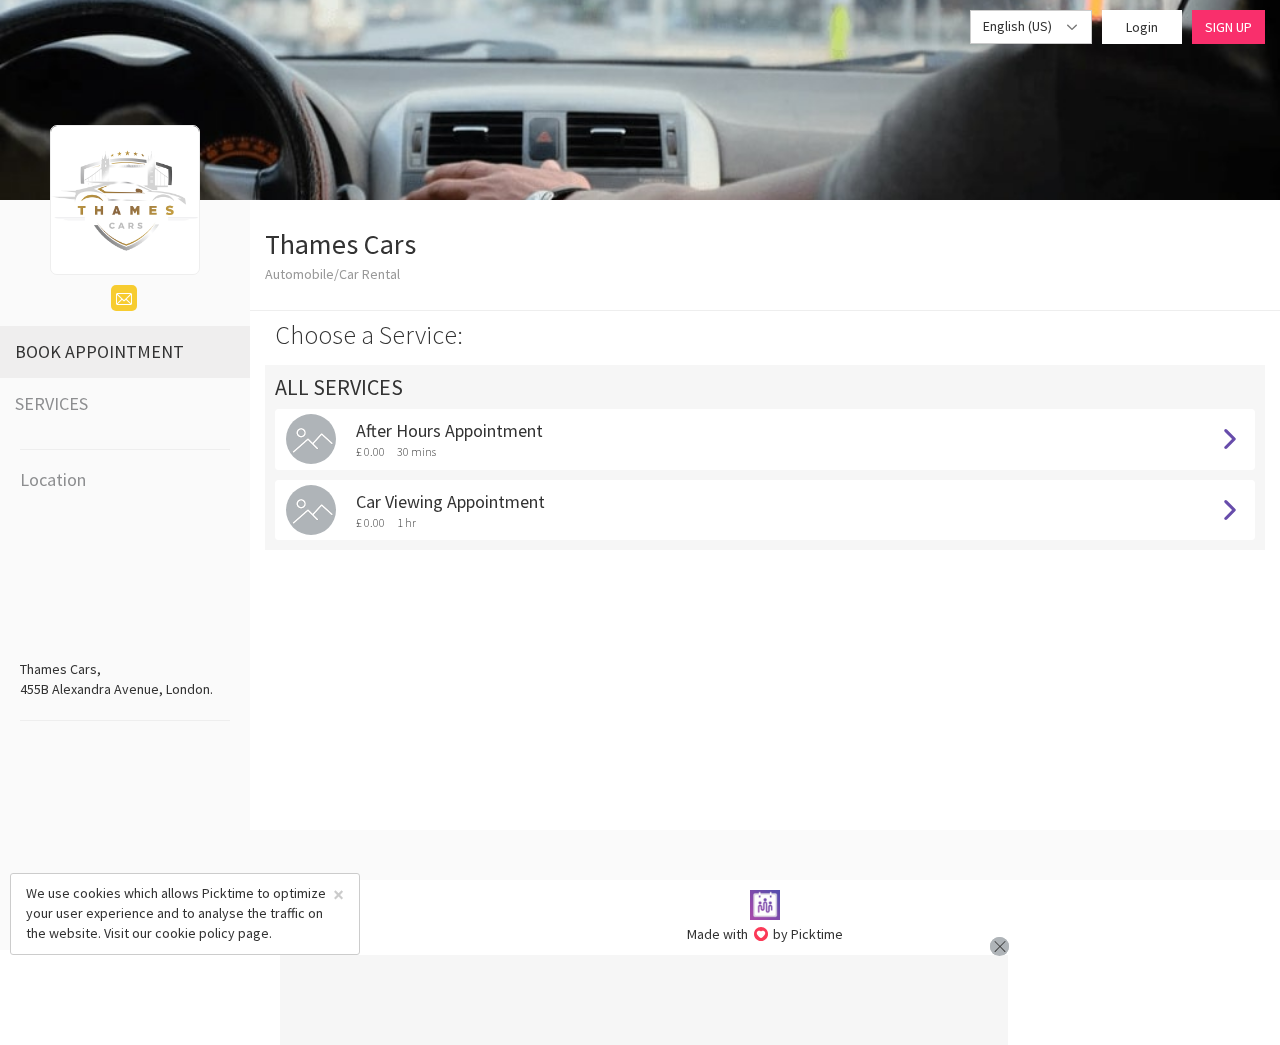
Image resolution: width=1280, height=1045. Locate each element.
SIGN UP (1228, 27)
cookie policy (195, 933)
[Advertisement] (644, 1000)
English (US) (1019, 26)
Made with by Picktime (765, 934)
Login (1142, 27)
